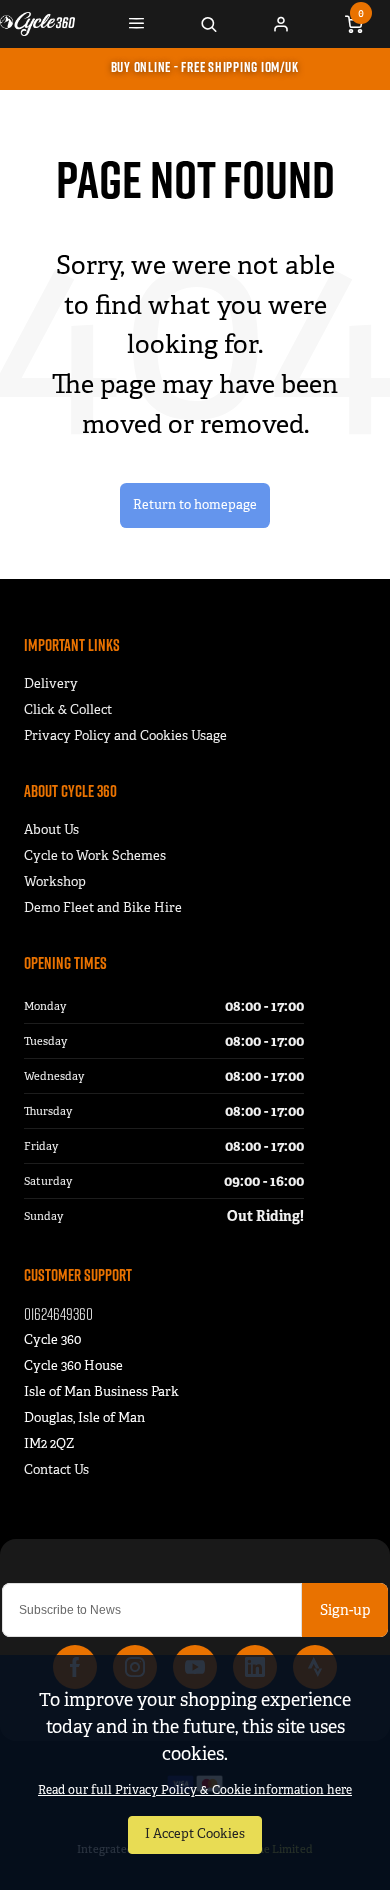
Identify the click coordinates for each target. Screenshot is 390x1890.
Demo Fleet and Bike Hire (103, 907)
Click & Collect (68, 709)
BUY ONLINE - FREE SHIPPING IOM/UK (205, 67)
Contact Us (56, 1469)
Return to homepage (195, 505)
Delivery (51, 683)
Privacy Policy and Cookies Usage (125, 735)
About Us (51, 829)
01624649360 (58, 1313)
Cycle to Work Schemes (95, 855)
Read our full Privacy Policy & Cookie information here (195, 1790)
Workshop (55, 881)
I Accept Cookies (195, 1834)
